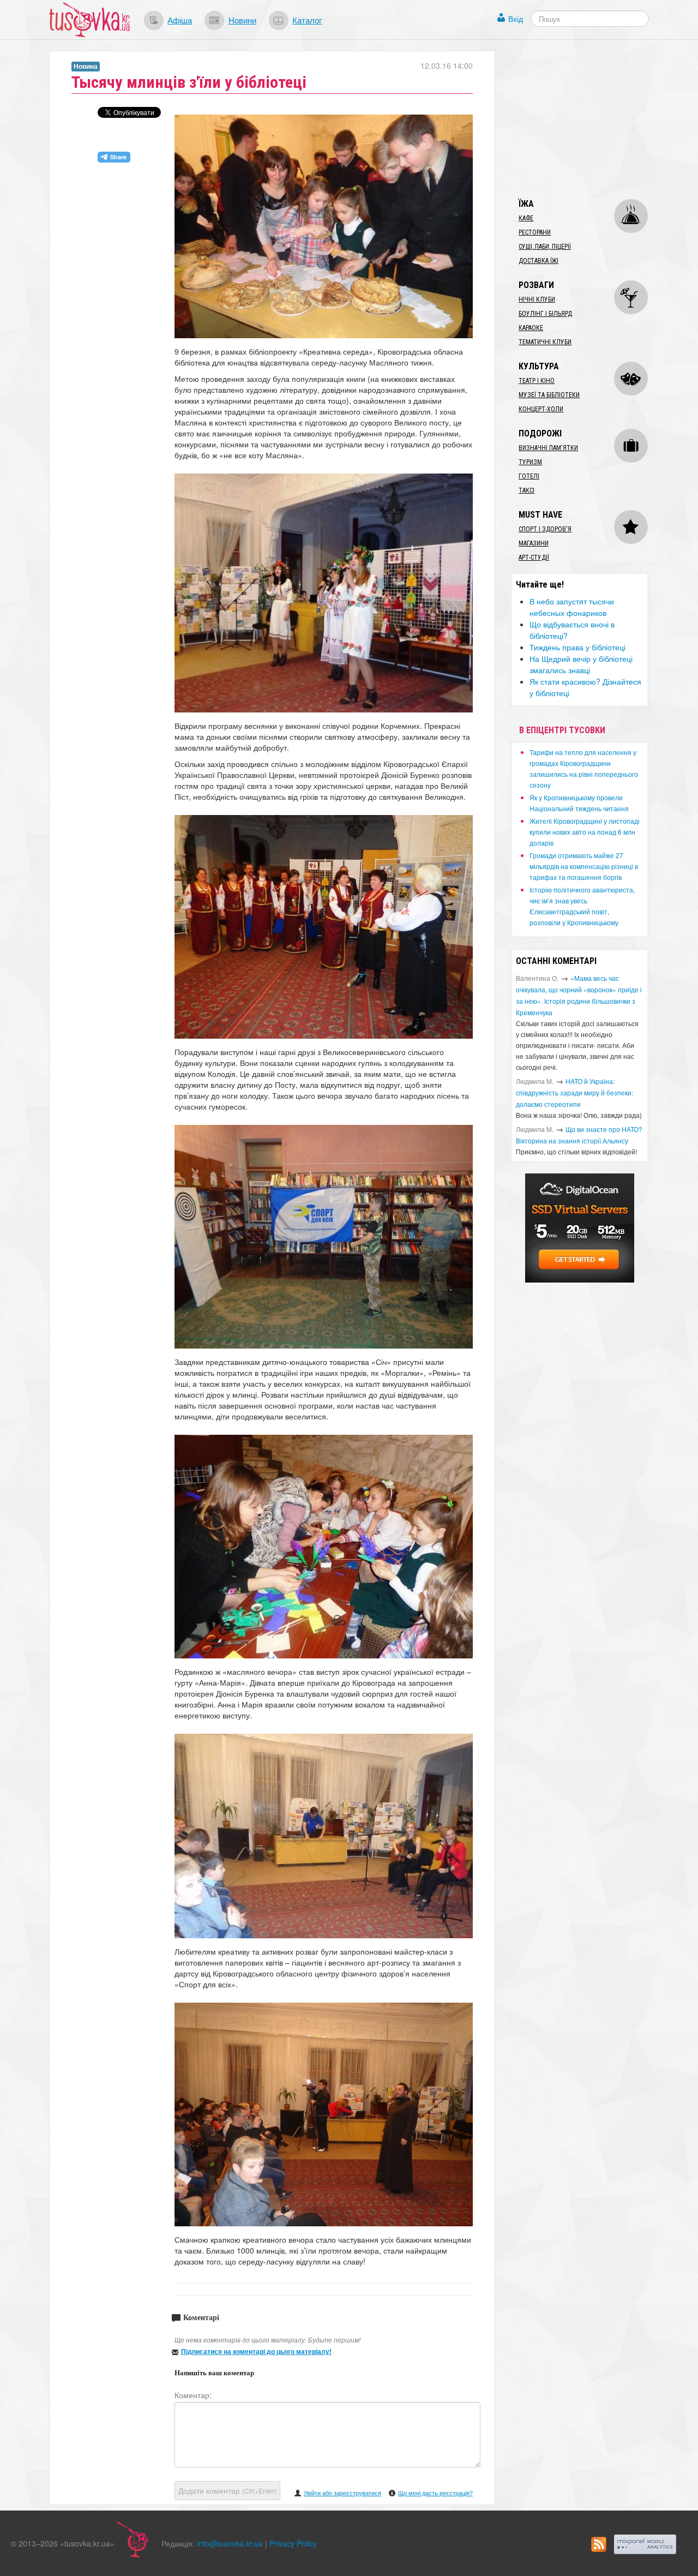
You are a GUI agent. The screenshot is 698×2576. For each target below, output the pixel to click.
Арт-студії (534, 558)
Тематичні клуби (545, 342)
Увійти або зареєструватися (342, 2493)
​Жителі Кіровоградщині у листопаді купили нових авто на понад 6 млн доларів (585, 832)
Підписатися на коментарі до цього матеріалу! (256, 2351)
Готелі (529, 476)
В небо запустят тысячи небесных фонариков (572, 607)
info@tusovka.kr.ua (230, 2543)
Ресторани (535, 232)
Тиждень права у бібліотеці (577, 647)
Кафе (526, 218)
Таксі (526, 490)
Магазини (534, 543)
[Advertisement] (592, 119)
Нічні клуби (537, 299)
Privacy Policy (293, 2543)
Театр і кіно (537, 381)
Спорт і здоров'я (545, 529)
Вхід (516, 19)
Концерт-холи (541, 409)
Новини (242, 20)
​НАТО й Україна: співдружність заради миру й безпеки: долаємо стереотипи (574, 1092)
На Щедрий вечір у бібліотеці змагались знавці (581, 664)
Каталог (307, 20)
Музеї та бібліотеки (549, 395)
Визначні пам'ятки (548, 448)
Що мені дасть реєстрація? (435, 2493)
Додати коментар (227, 2490)
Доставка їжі (538, 261)
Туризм (530, 462)
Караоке (531, 328)
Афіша (180, 20)
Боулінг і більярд (545, 314)
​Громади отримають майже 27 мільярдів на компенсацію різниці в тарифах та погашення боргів (584, 866)
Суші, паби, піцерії (545, 247)
